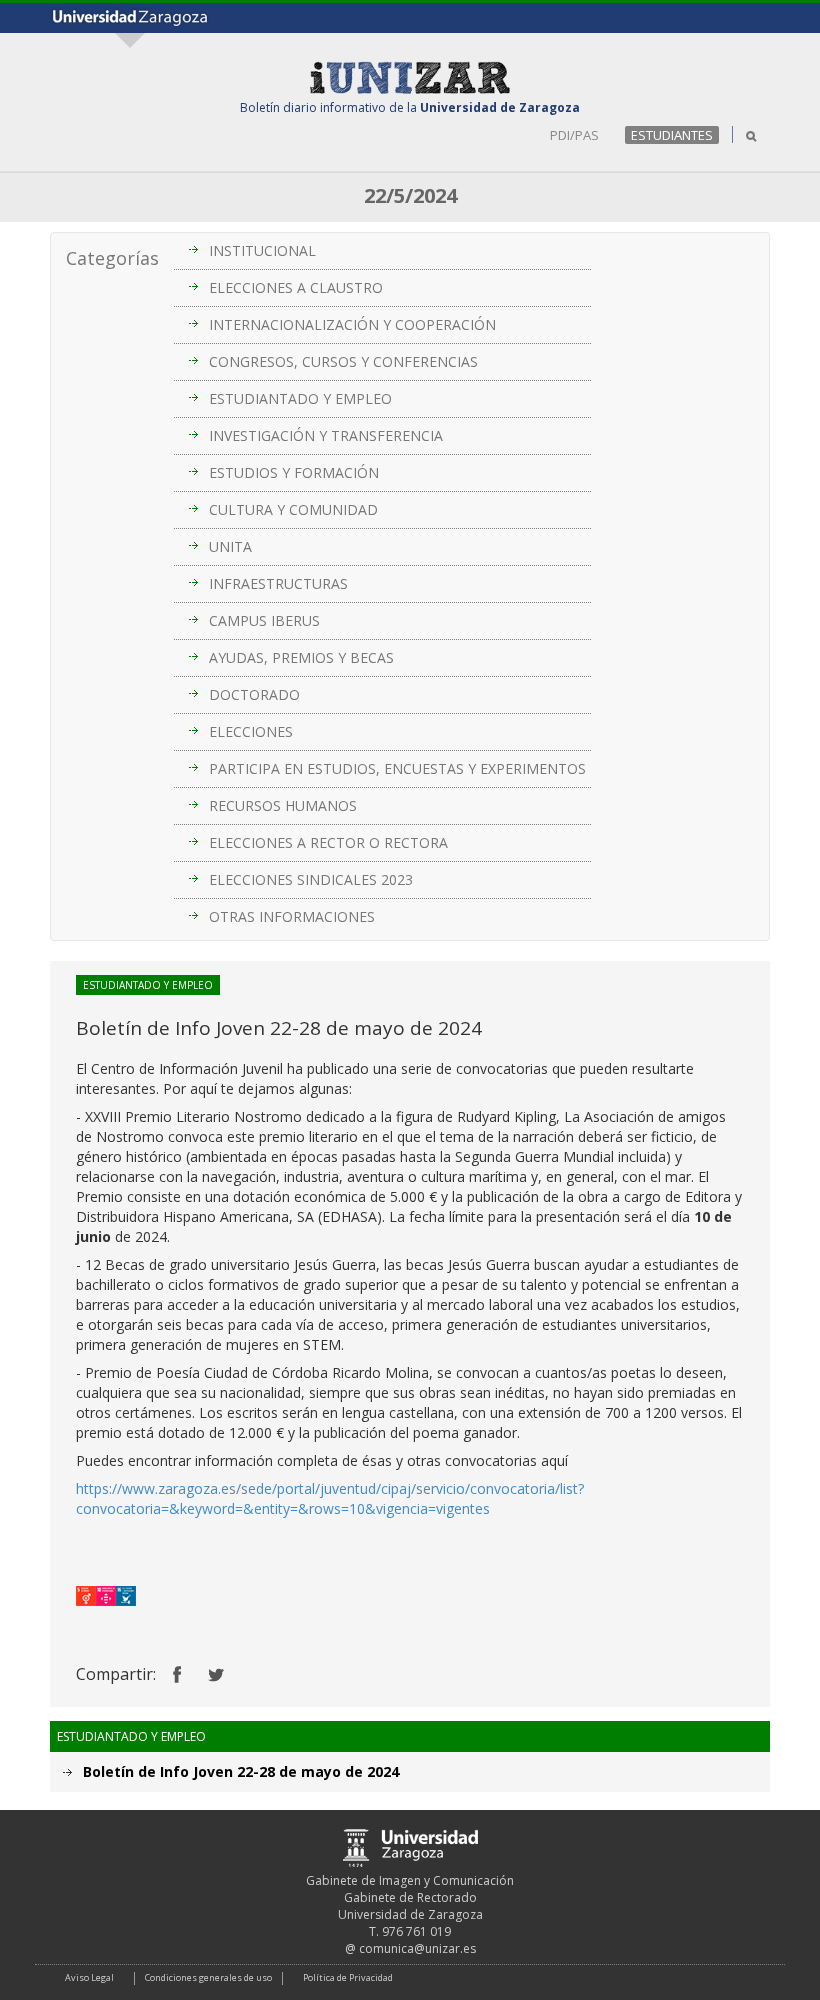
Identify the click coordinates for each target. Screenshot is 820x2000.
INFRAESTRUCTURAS (278, 583)
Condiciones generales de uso (208, 1977)
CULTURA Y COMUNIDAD (293, 509)
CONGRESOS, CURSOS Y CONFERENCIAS (343, 361)
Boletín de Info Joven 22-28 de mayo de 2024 (241, 1771)
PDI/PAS (574, 135)
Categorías (112, 258)
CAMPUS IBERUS (264, 620)
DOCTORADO (254, 694)
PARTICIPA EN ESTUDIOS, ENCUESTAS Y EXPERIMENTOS (397, 768)
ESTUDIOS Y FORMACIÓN (294, 472)
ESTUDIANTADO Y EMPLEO (300, 398)
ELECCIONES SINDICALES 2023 (311, 879)
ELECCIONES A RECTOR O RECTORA (328, 842)
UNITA (230, 546)
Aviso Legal (89, 1977)
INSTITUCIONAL (262, 250)
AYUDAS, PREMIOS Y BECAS (301, 657)
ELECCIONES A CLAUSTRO (296, 287)
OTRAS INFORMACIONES (292, 916)
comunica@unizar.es (417, 1948)
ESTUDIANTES (672, 135)
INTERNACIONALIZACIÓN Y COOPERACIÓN (352, 324)
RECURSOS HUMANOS (283, 805)
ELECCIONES (251, 731)
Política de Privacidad (348, 1977)
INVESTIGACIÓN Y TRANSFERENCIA (326, 435)
